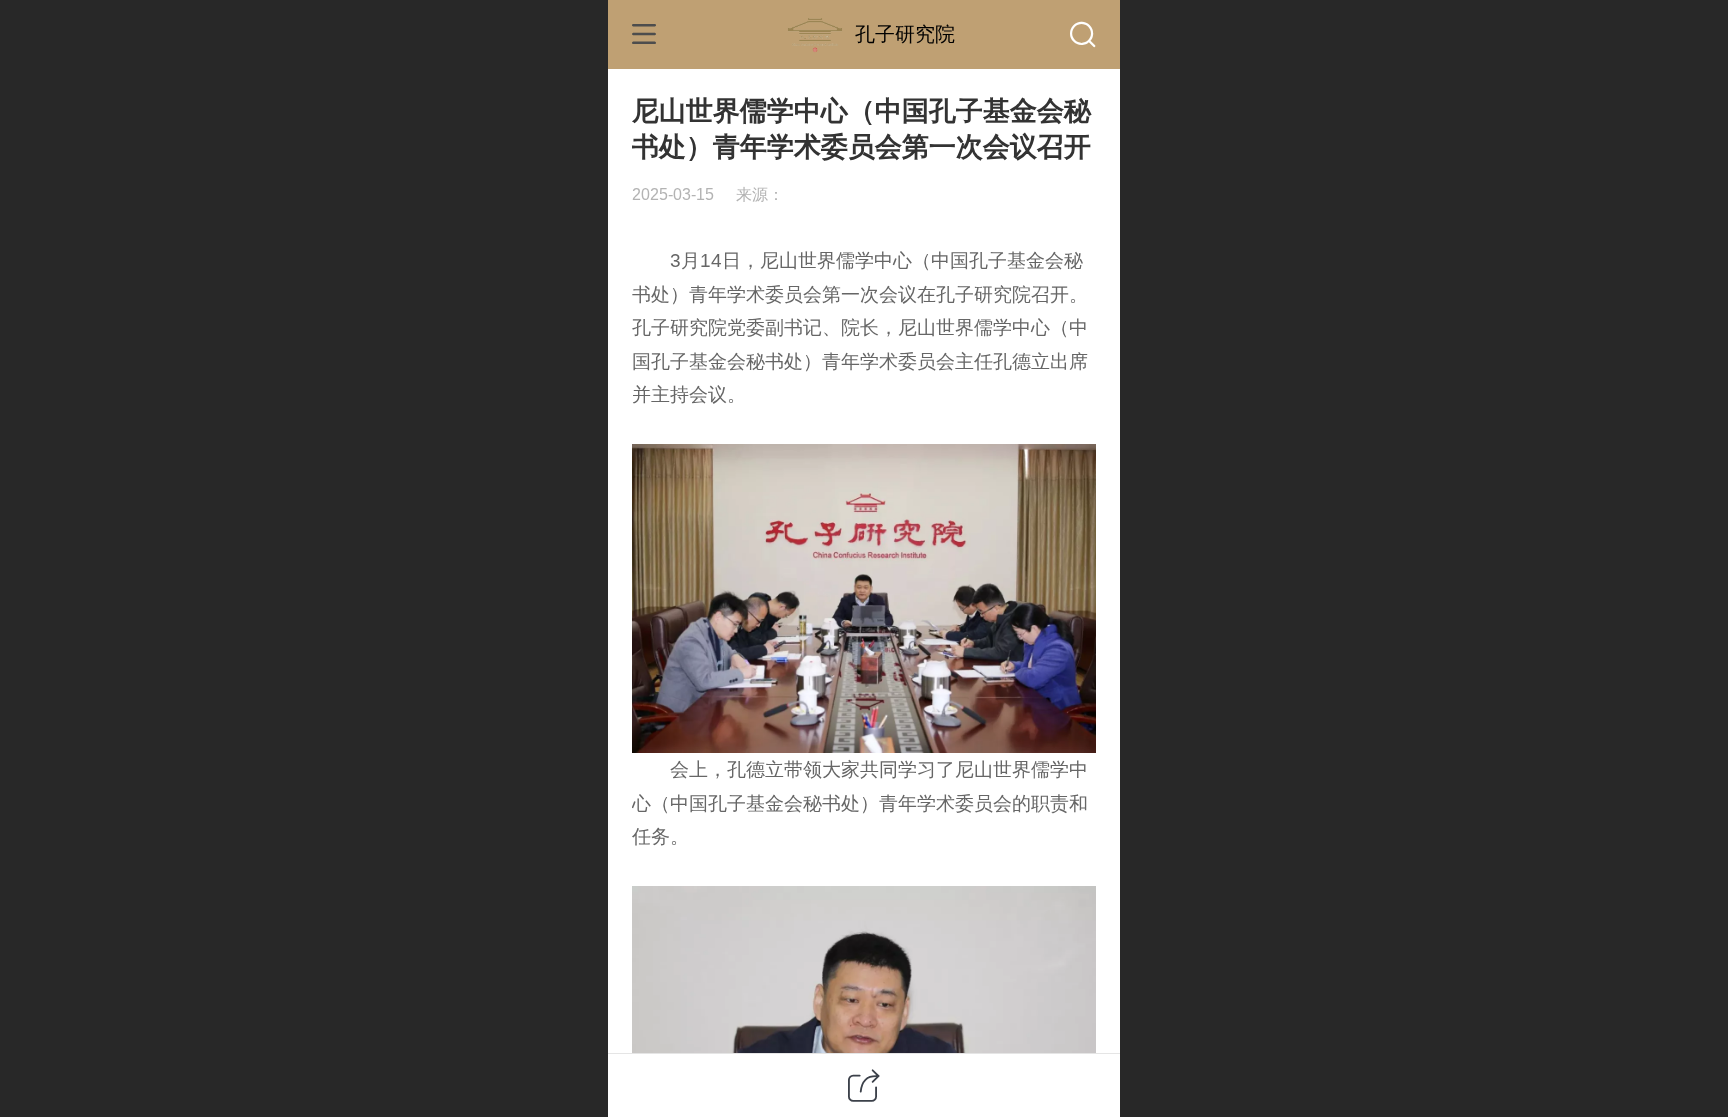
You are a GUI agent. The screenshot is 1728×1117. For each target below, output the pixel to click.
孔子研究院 (905, 33)
